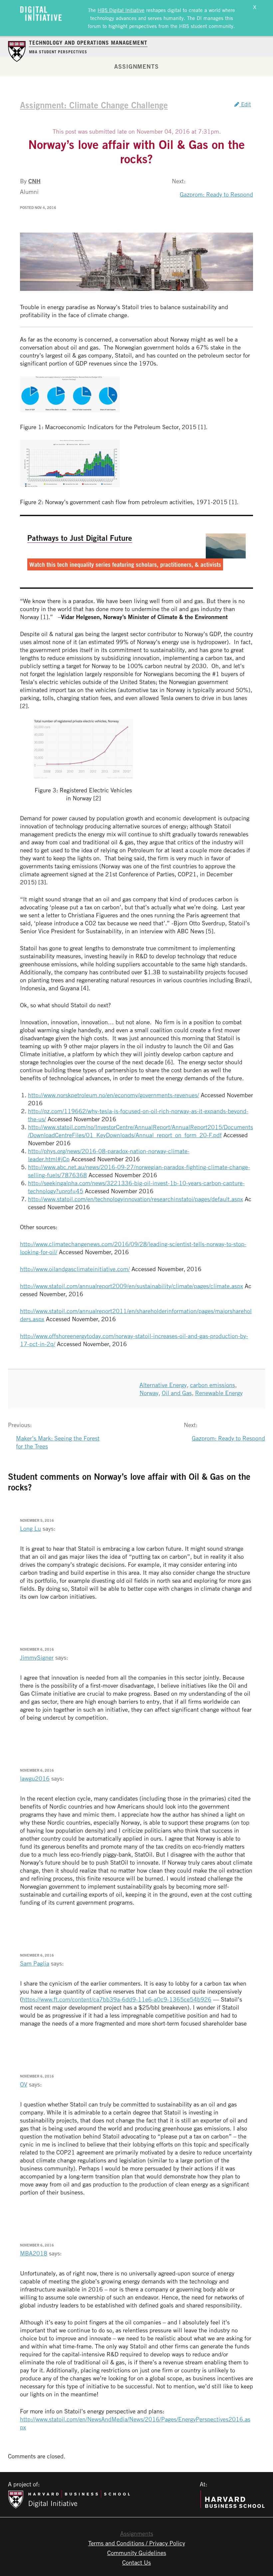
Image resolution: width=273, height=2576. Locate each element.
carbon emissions (213, 1385)
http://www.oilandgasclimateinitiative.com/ (75, 1269)
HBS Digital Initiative (121, 10)
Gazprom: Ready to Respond (216, 194)
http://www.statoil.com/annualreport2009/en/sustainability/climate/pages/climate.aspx (132, 1286)
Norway (149, 1393)
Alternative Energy (163, 1385)
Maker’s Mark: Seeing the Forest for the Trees (58, 1442)
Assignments (136, 66)
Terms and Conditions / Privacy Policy (137, 2543)
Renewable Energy (219, 1393)
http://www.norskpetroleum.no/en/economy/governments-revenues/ (114, 1095)
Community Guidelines (137, 2553)
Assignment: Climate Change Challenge (94, 105)
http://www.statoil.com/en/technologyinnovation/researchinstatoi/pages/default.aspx (136, 1199)
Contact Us (136, 2562)
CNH (34, 181)
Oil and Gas (177, 1393)
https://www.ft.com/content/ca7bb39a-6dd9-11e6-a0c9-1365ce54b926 (117, 1999)
